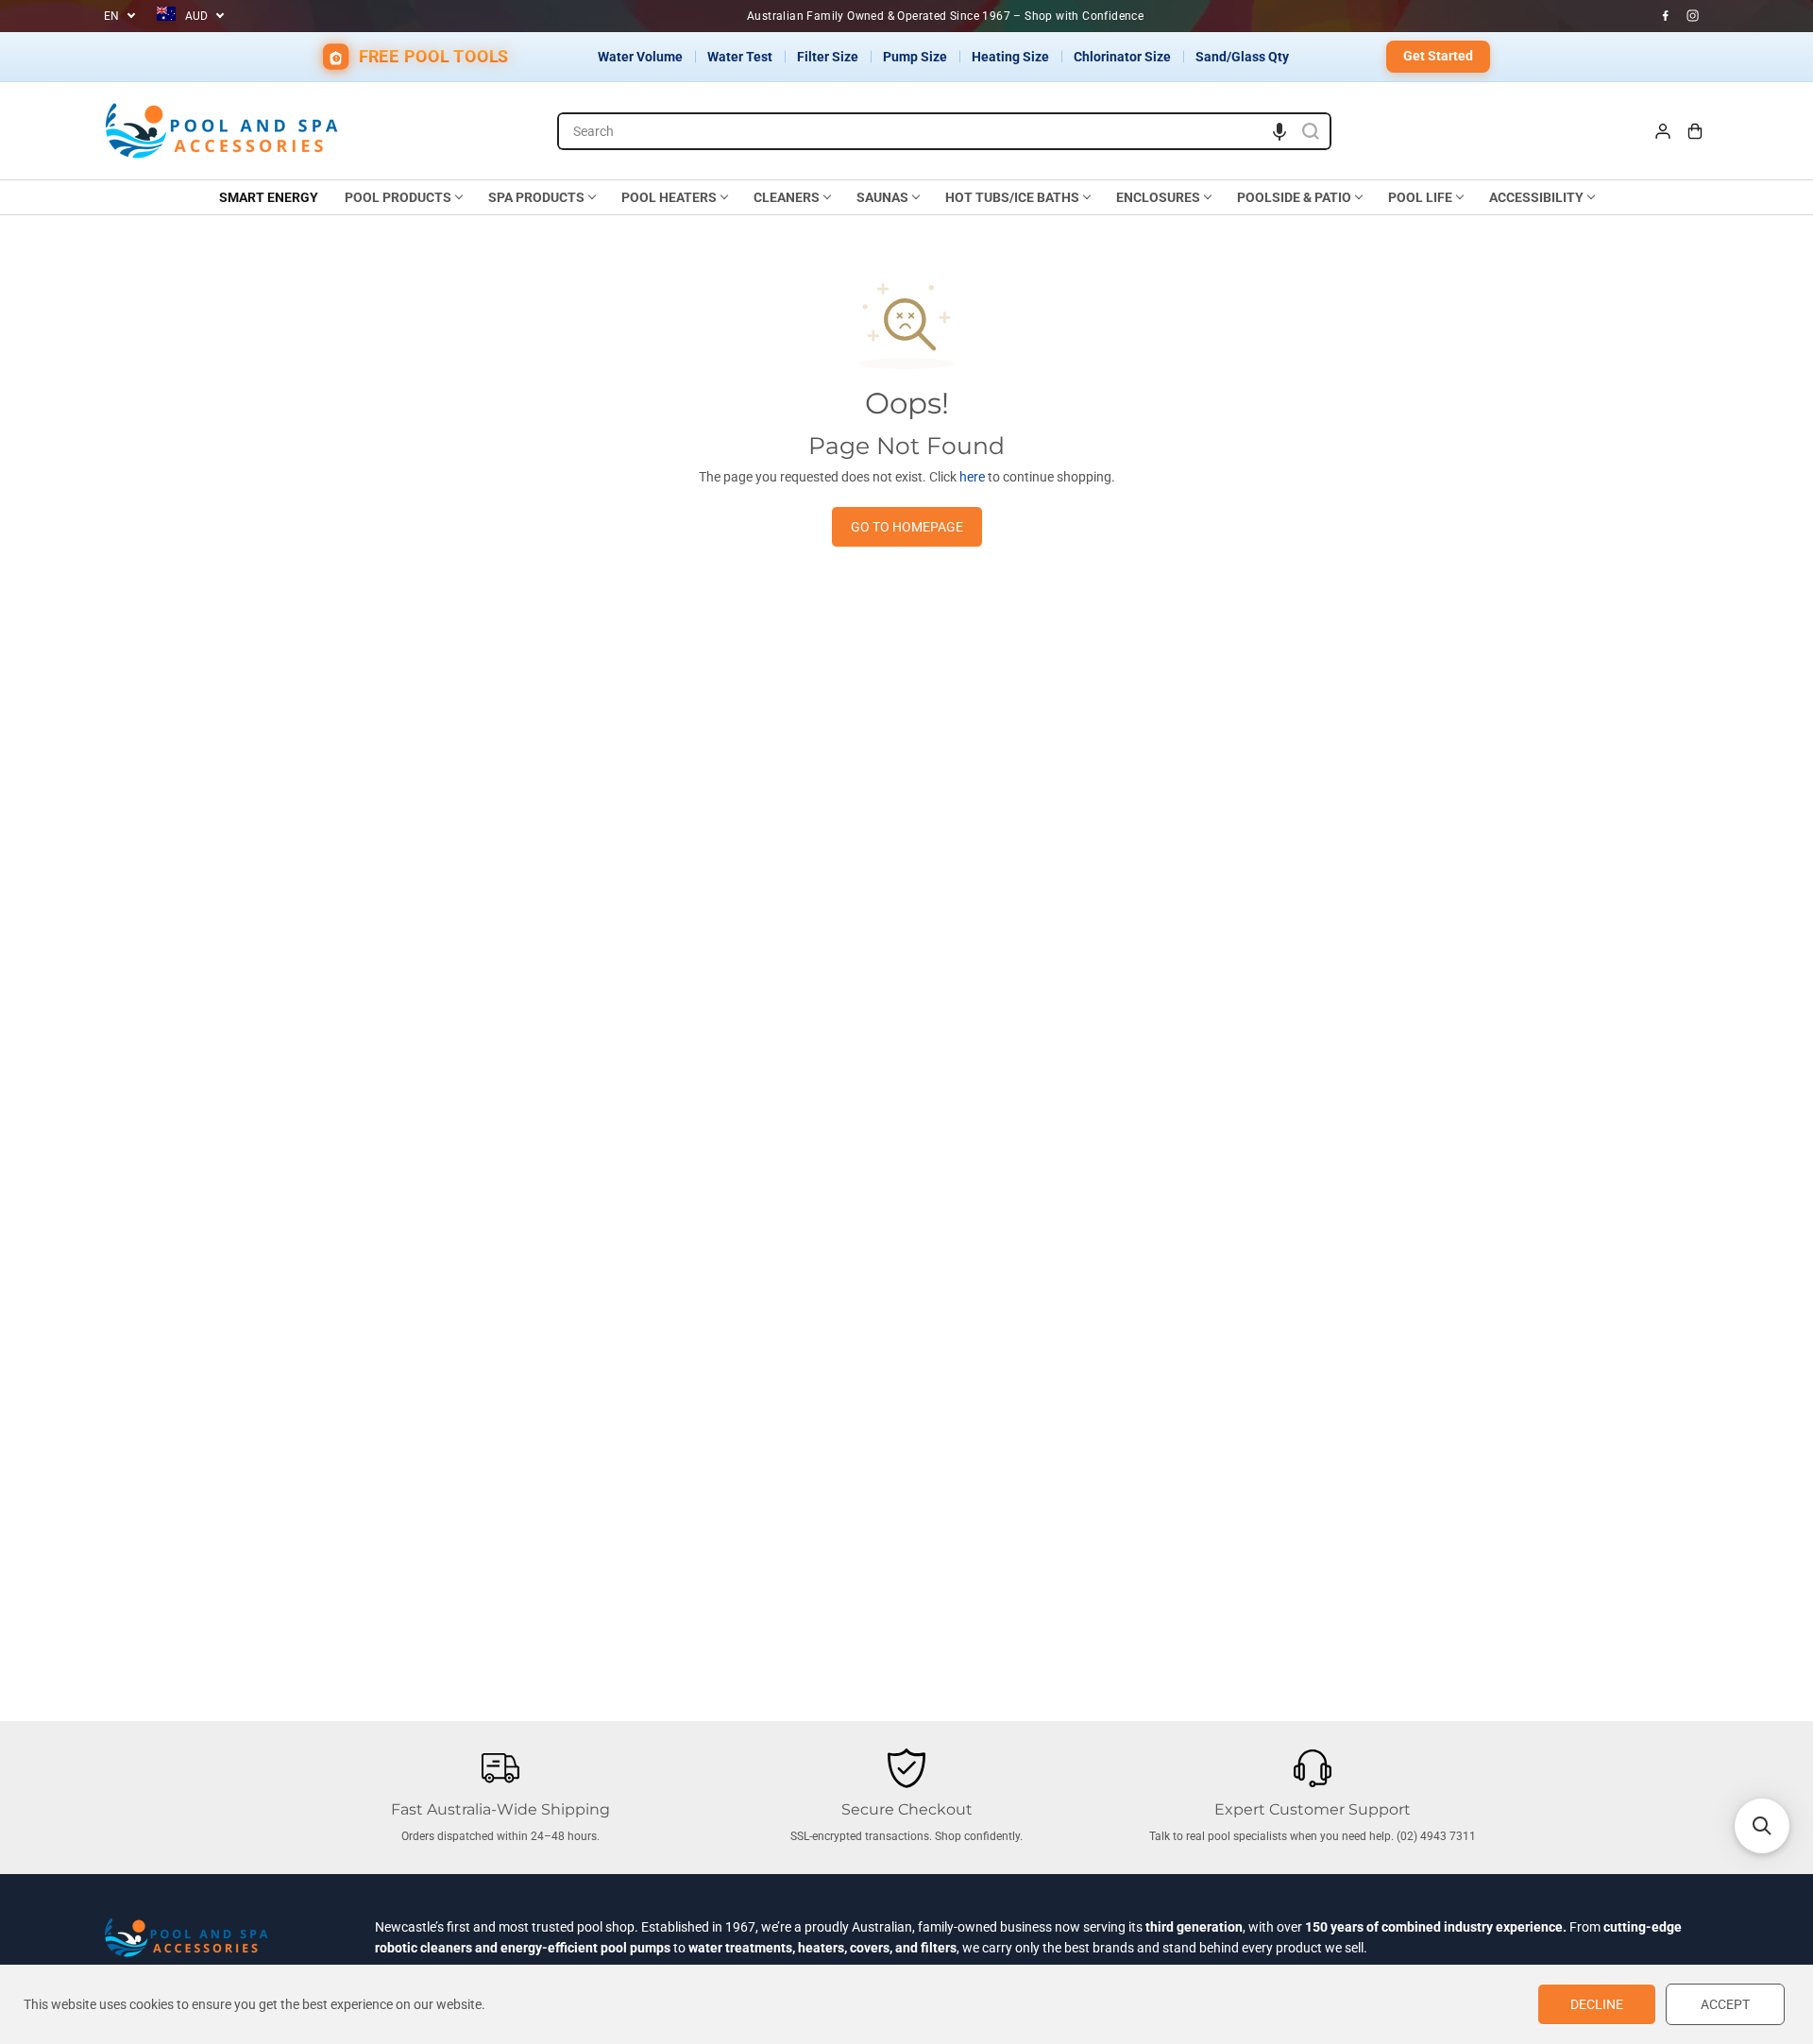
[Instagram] (1693, 16)
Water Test (740, 57)
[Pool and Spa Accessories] (222, 131)
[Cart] (1695, 131)
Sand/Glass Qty (1242, 57)
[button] (1279, 131)
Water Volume (640, 57)
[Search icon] (1311, 131)
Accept (1725, 2004)
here (972, 477)
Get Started (1438, 56)
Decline (1597, 2004)
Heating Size (1010, 57)
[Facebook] (1666, 16)
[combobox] (944, 131)
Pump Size (915, 57)
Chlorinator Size (1122, 57)
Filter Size (828, 57)
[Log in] (1663, 131)
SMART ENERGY (269, 197)
